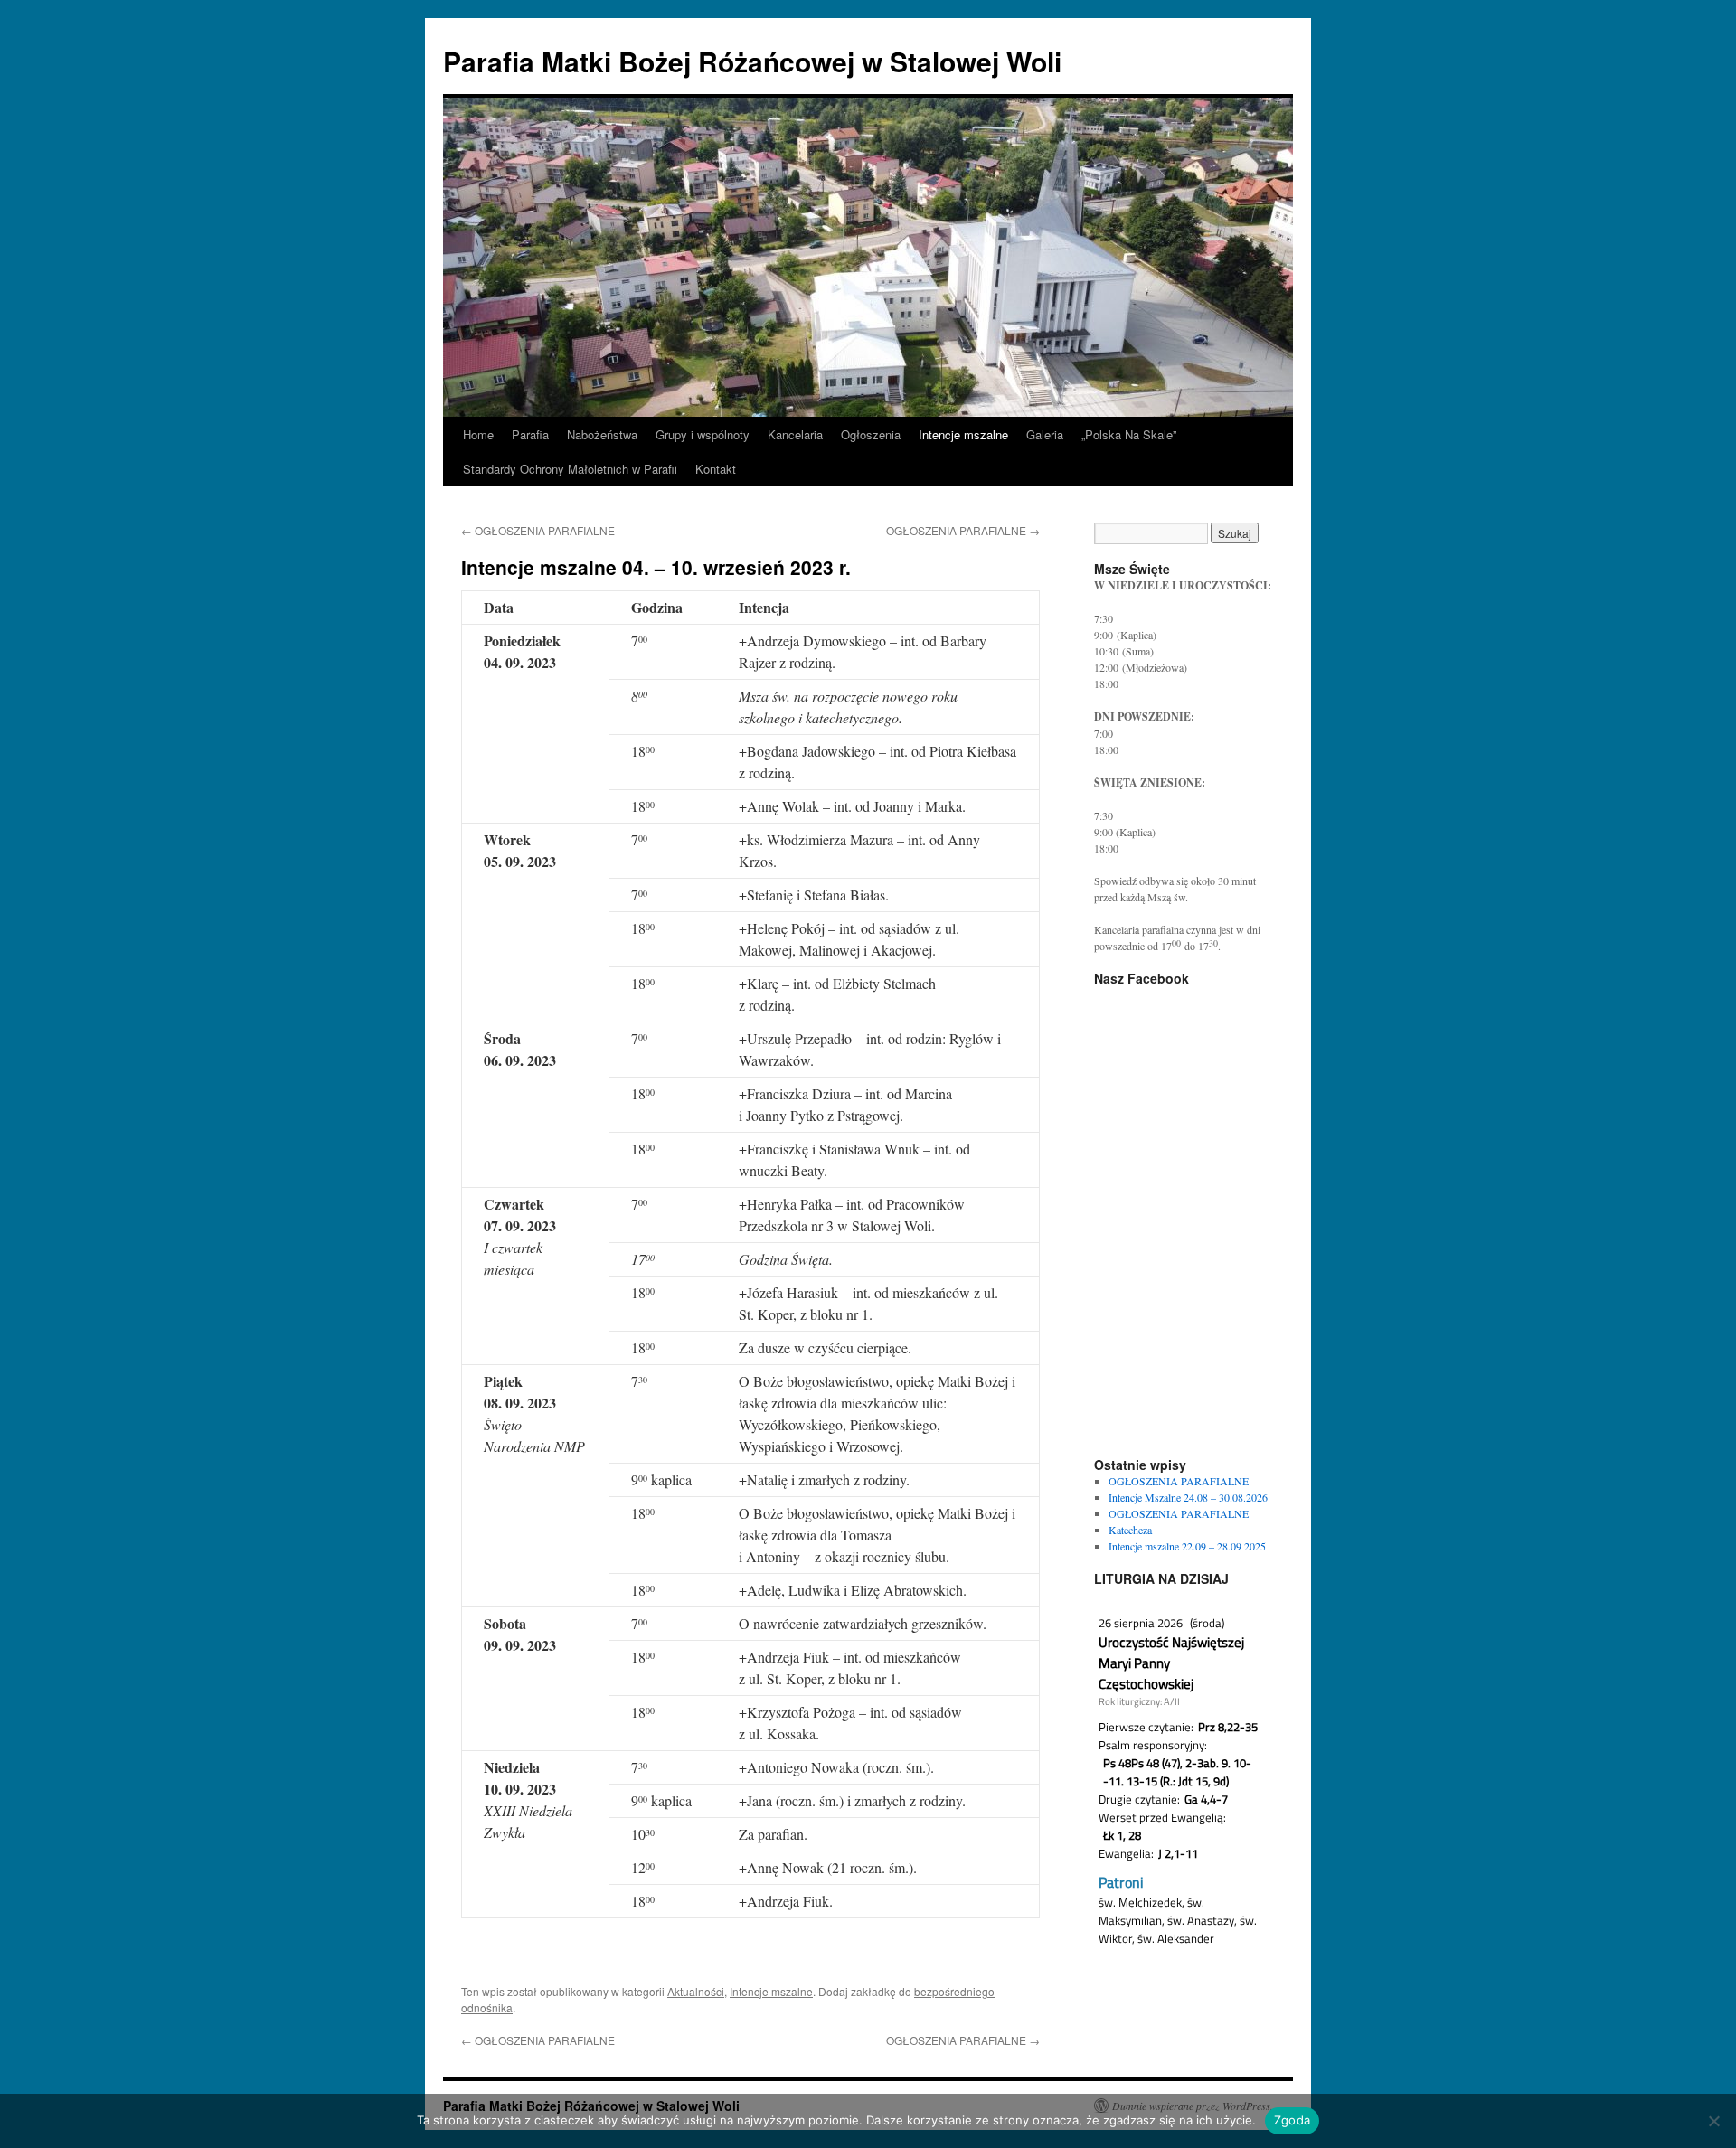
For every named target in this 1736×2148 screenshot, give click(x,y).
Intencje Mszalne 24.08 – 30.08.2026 (1188, 1497)
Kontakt (716, 469)
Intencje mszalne (963, 434)
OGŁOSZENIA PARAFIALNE (538, 530)
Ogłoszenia (871, 434)
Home (478, 434)
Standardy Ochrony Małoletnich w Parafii (570, 469)
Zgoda (1292, 2120)
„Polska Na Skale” (1129, 434)
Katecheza (1130, 1530)
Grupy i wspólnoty (703, 434)
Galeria (1045, 434)
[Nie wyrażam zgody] (1713, 2121)
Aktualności (696, 1991)
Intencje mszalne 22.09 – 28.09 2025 (1187, 1546)
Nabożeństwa (602, 434)
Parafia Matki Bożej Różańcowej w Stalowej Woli (752, 61)
